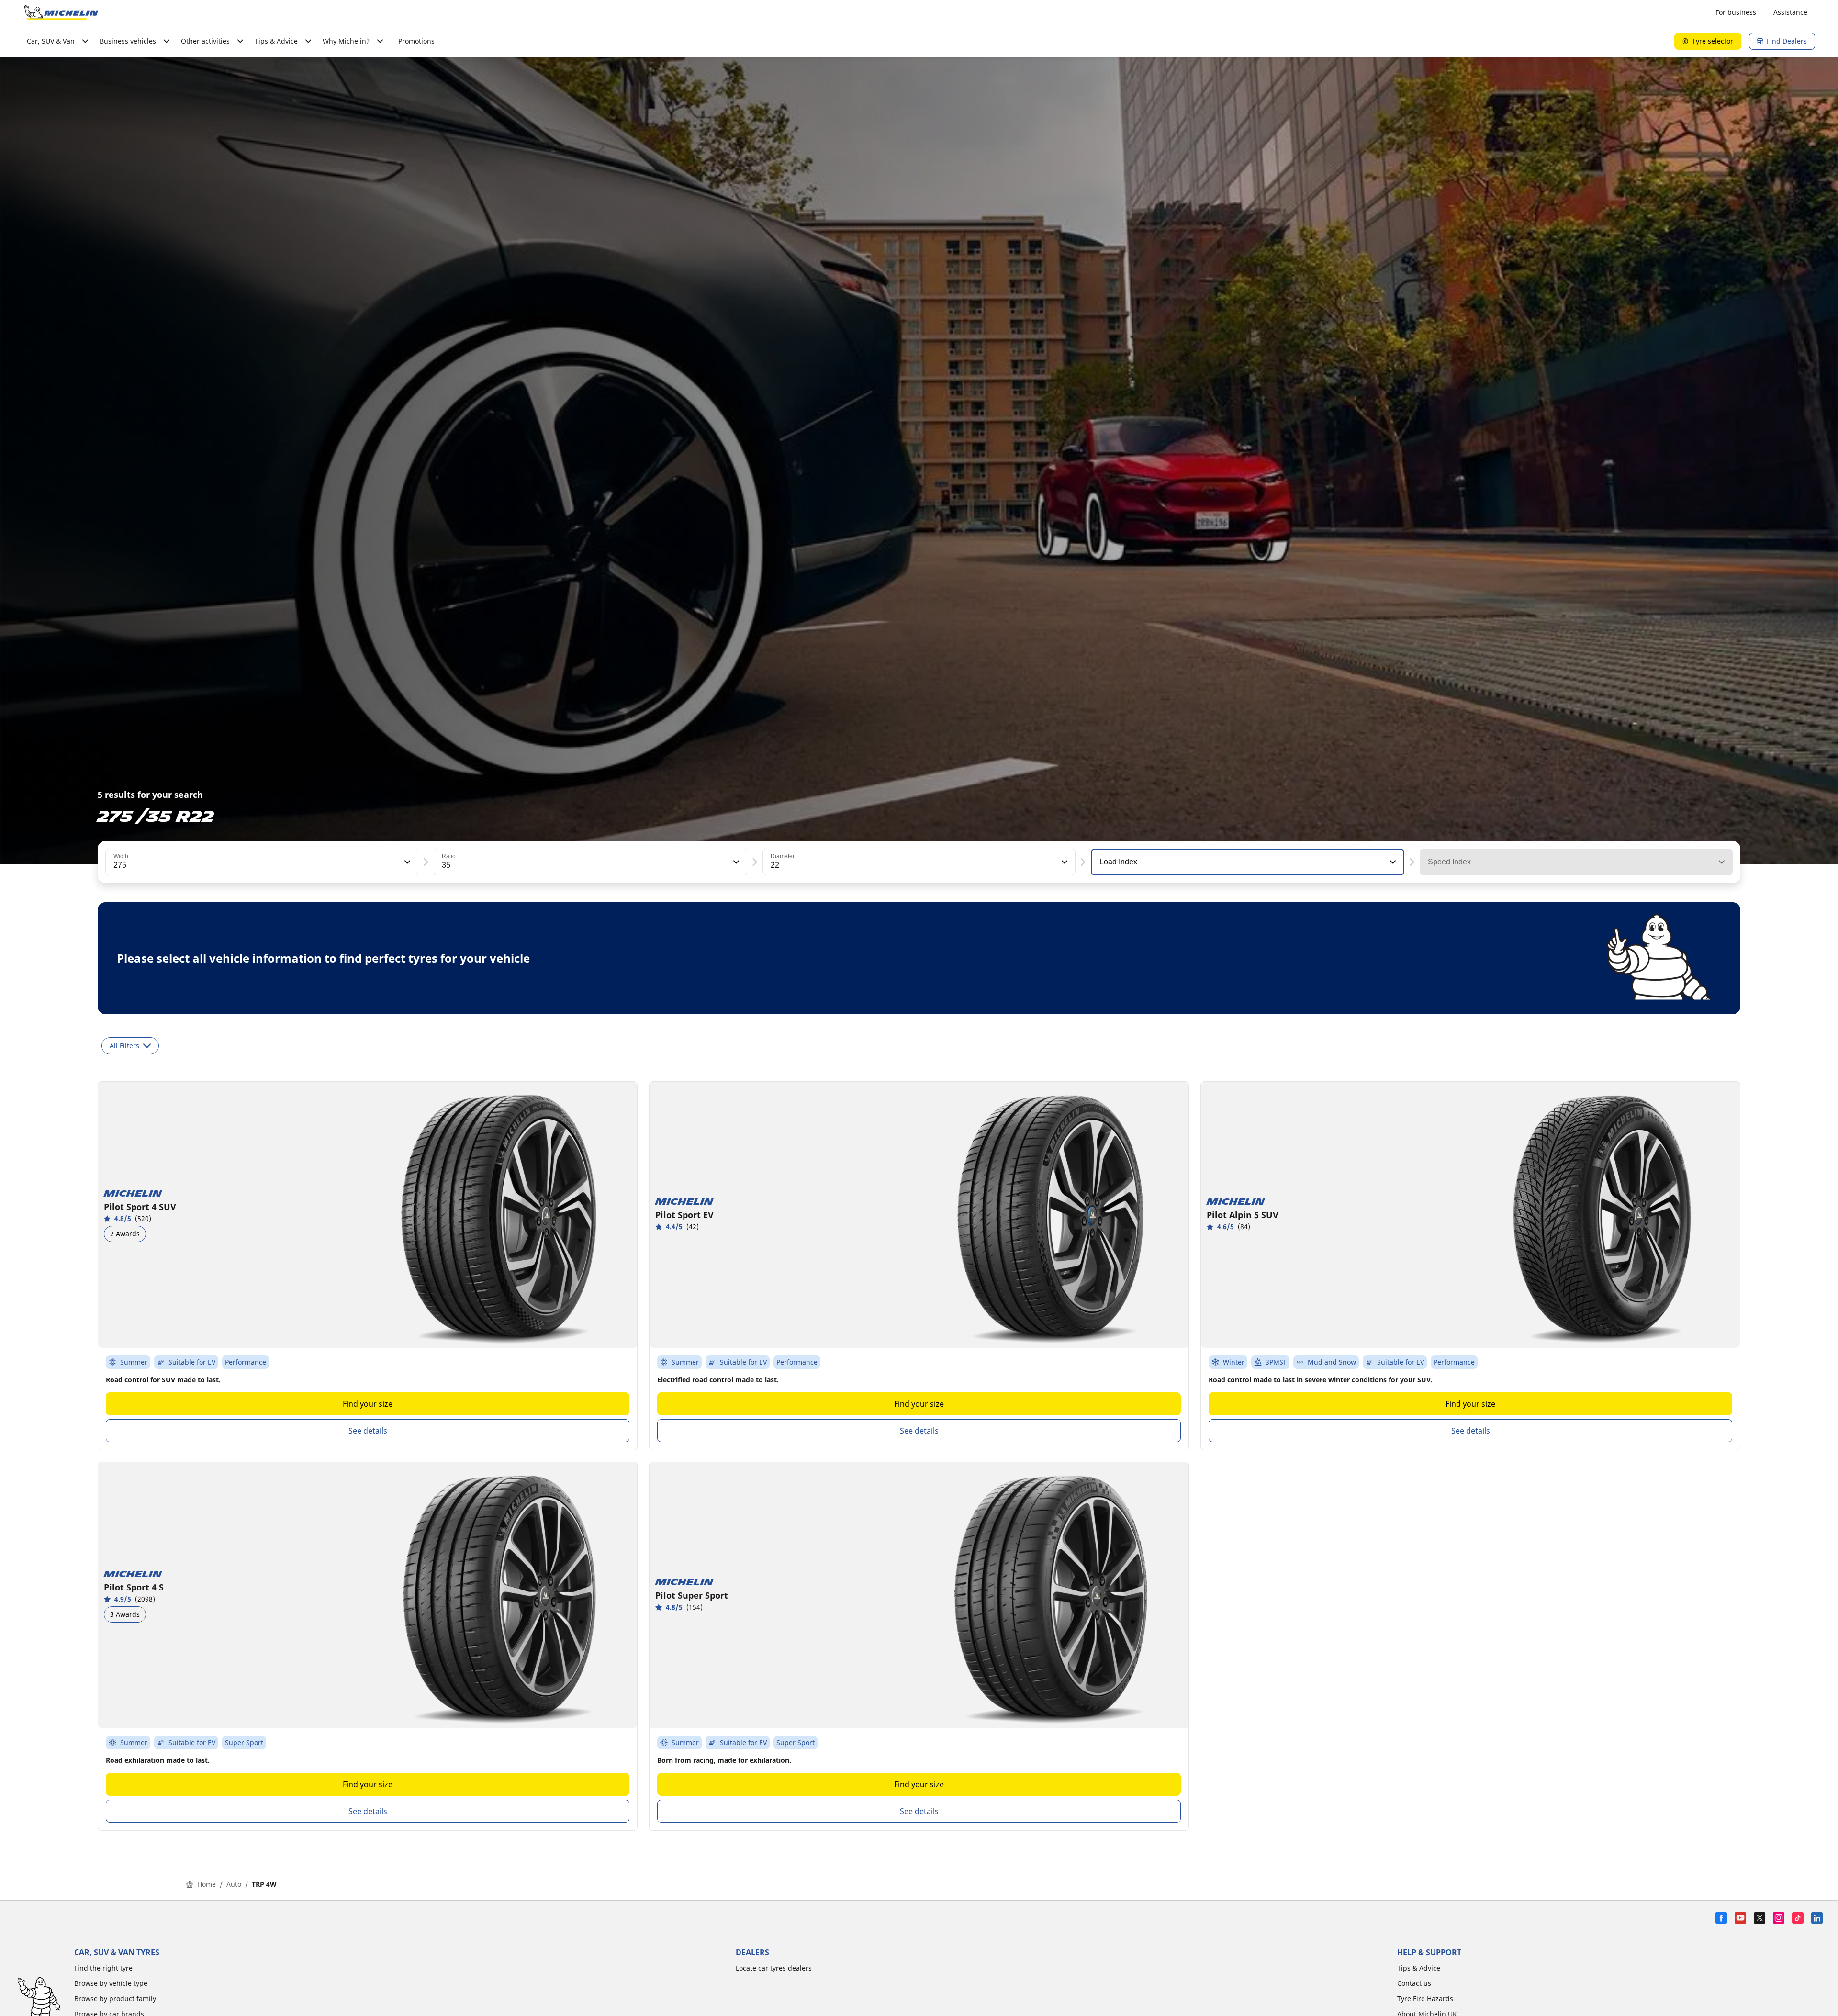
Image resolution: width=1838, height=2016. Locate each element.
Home (207, 1884)
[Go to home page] (61, 12)
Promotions (416, 41)
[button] (406, 862)
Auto (234, 1884)
